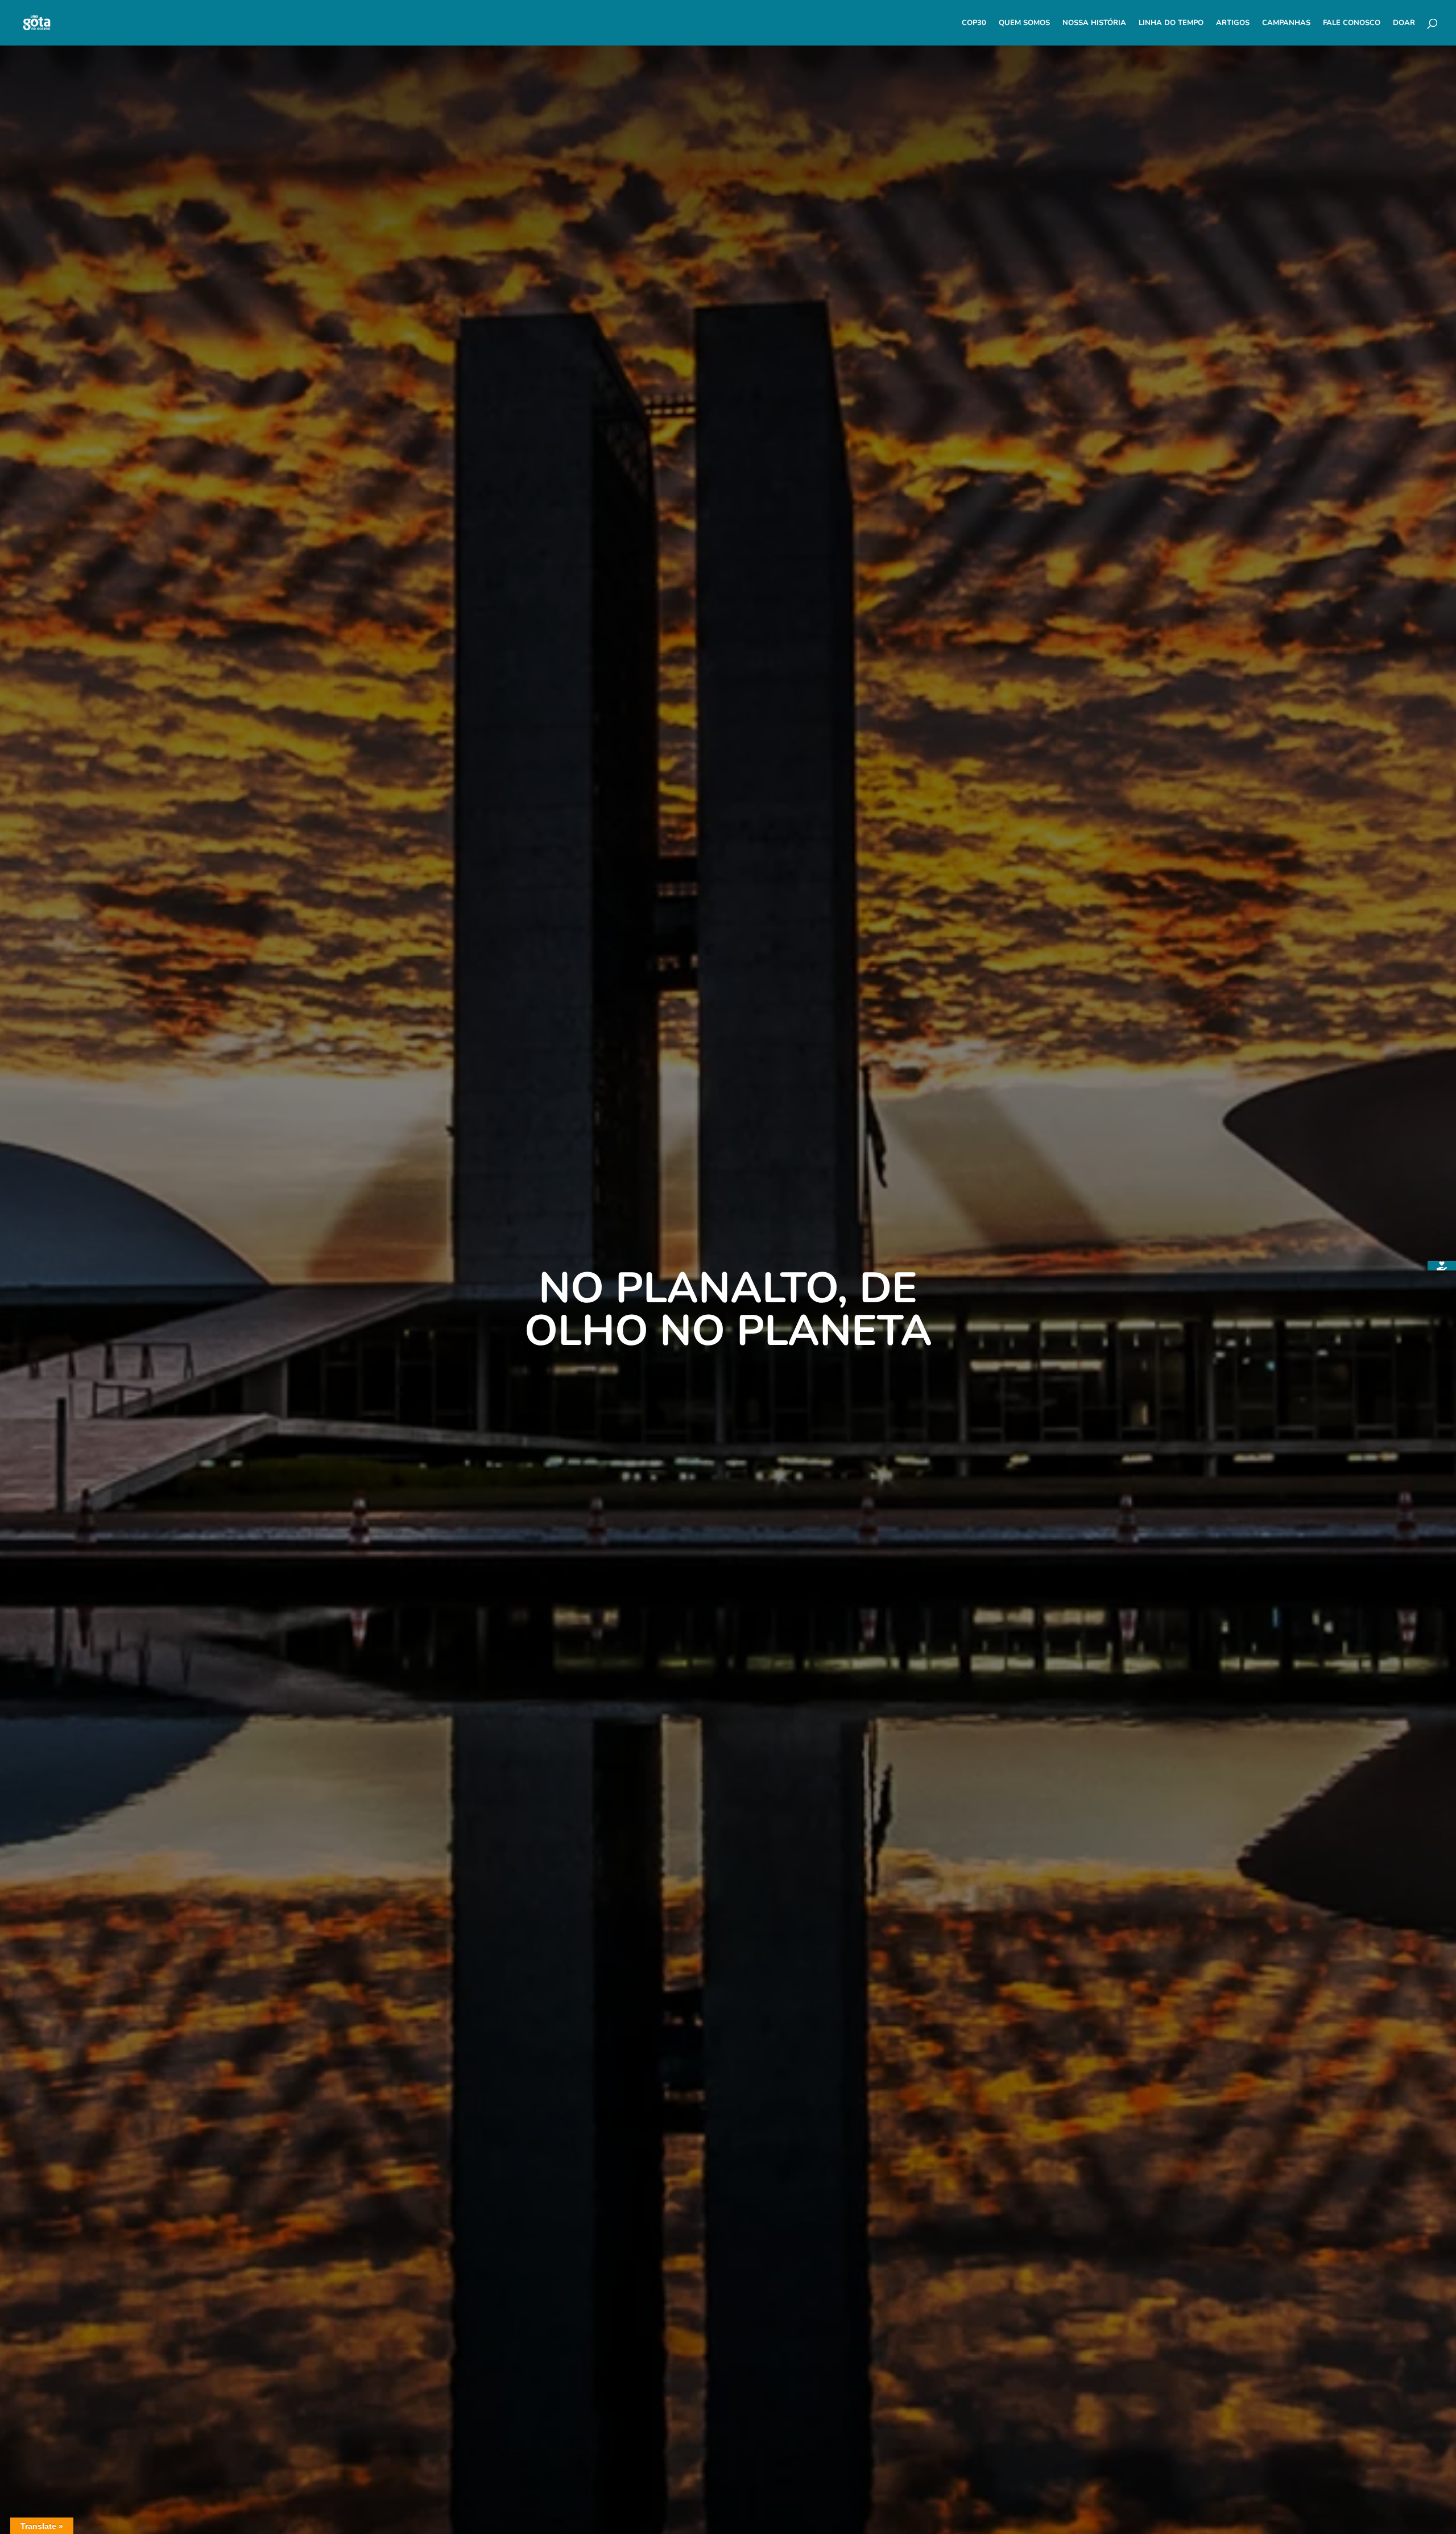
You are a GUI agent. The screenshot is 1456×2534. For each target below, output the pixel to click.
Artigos (1233, 23)
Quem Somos (1024, 23)
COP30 (974, 23)
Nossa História (1094, 23)
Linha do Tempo (1171, 23)
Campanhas (1286, 23)
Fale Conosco (1352, 23)
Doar (1404, 23)
